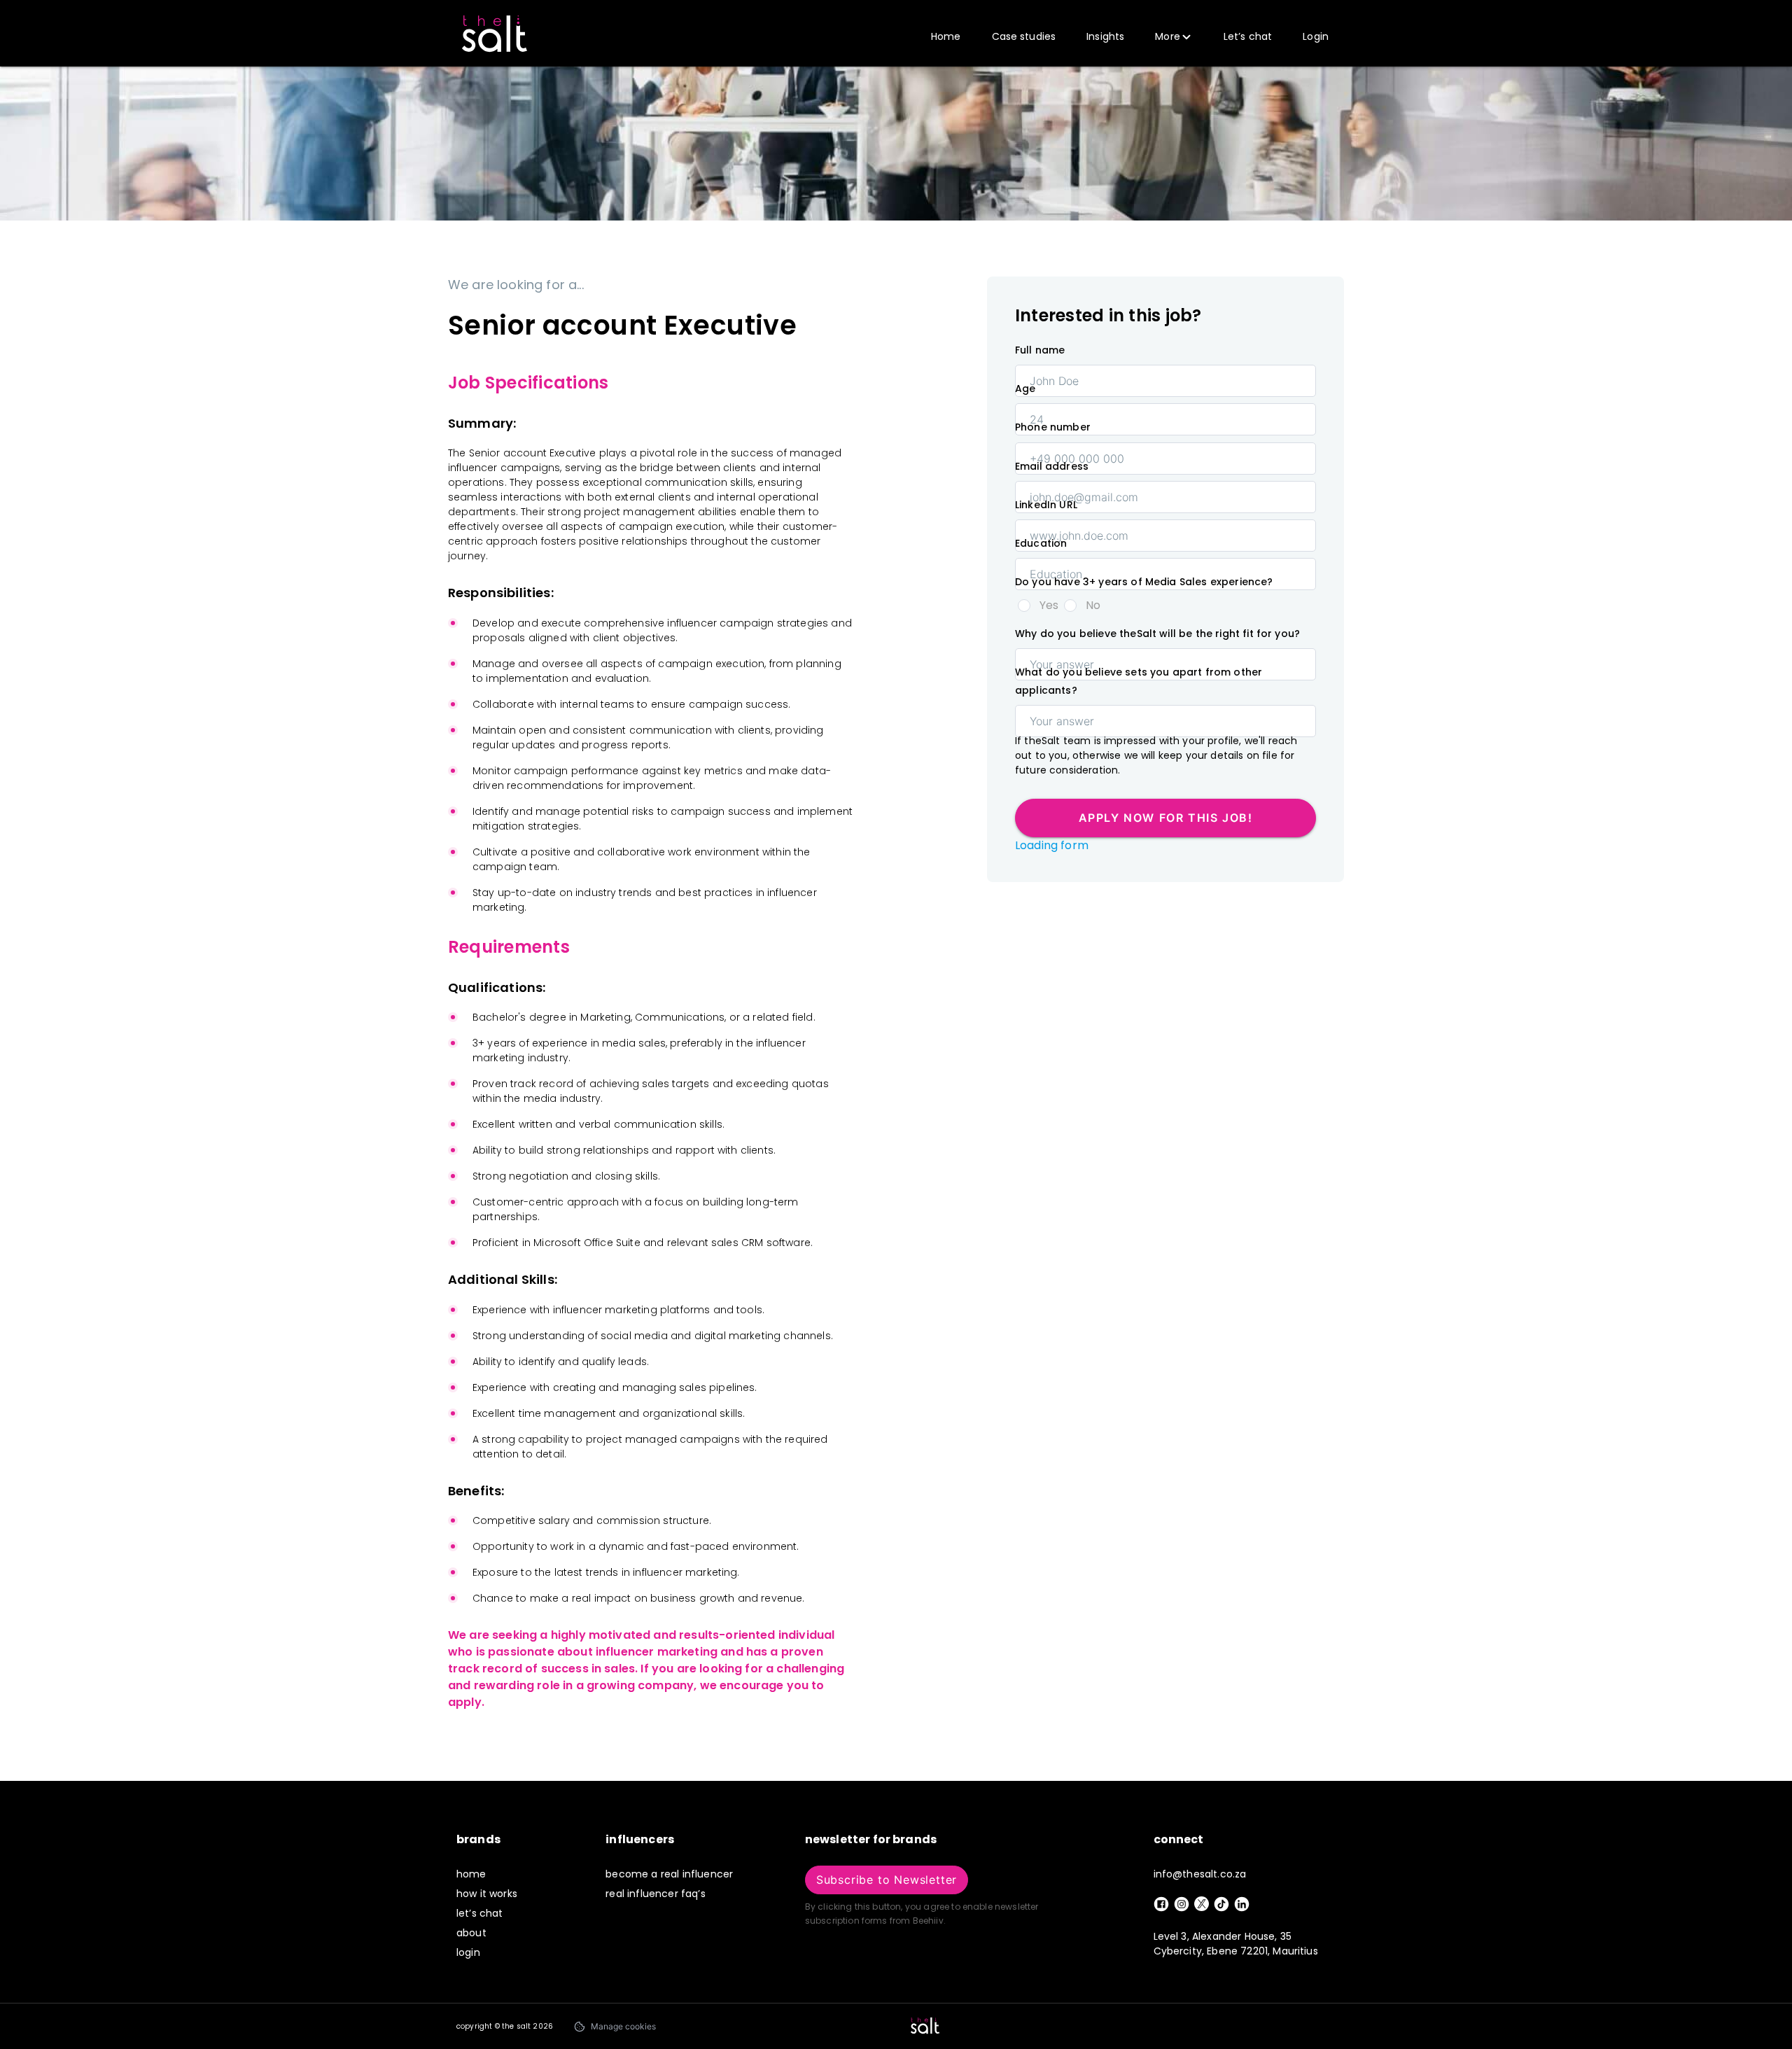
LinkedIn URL (1046, 505)
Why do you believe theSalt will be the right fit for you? (1157, 634)
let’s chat (480, 1913)
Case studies (1024, 36)
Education (1041, 543)
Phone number (1053, 427)
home (471, 1874)
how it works (487, 1894)
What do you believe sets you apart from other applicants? (1139, 681)
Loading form (1052, 845)
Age (1025, 389)
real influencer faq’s (655, 1894)
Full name (1040, 350)
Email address (1052, 466)
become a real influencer (669, 1874)
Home (946, 36)
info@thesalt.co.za (1200, 1874)
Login (1316, 36)
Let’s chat (1248, 36)
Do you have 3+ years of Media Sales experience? (1144, 582)
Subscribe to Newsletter (887, 1880)
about (471, 1933)
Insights (1105, 36)
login (468, 1952)
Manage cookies (623, 2026)
